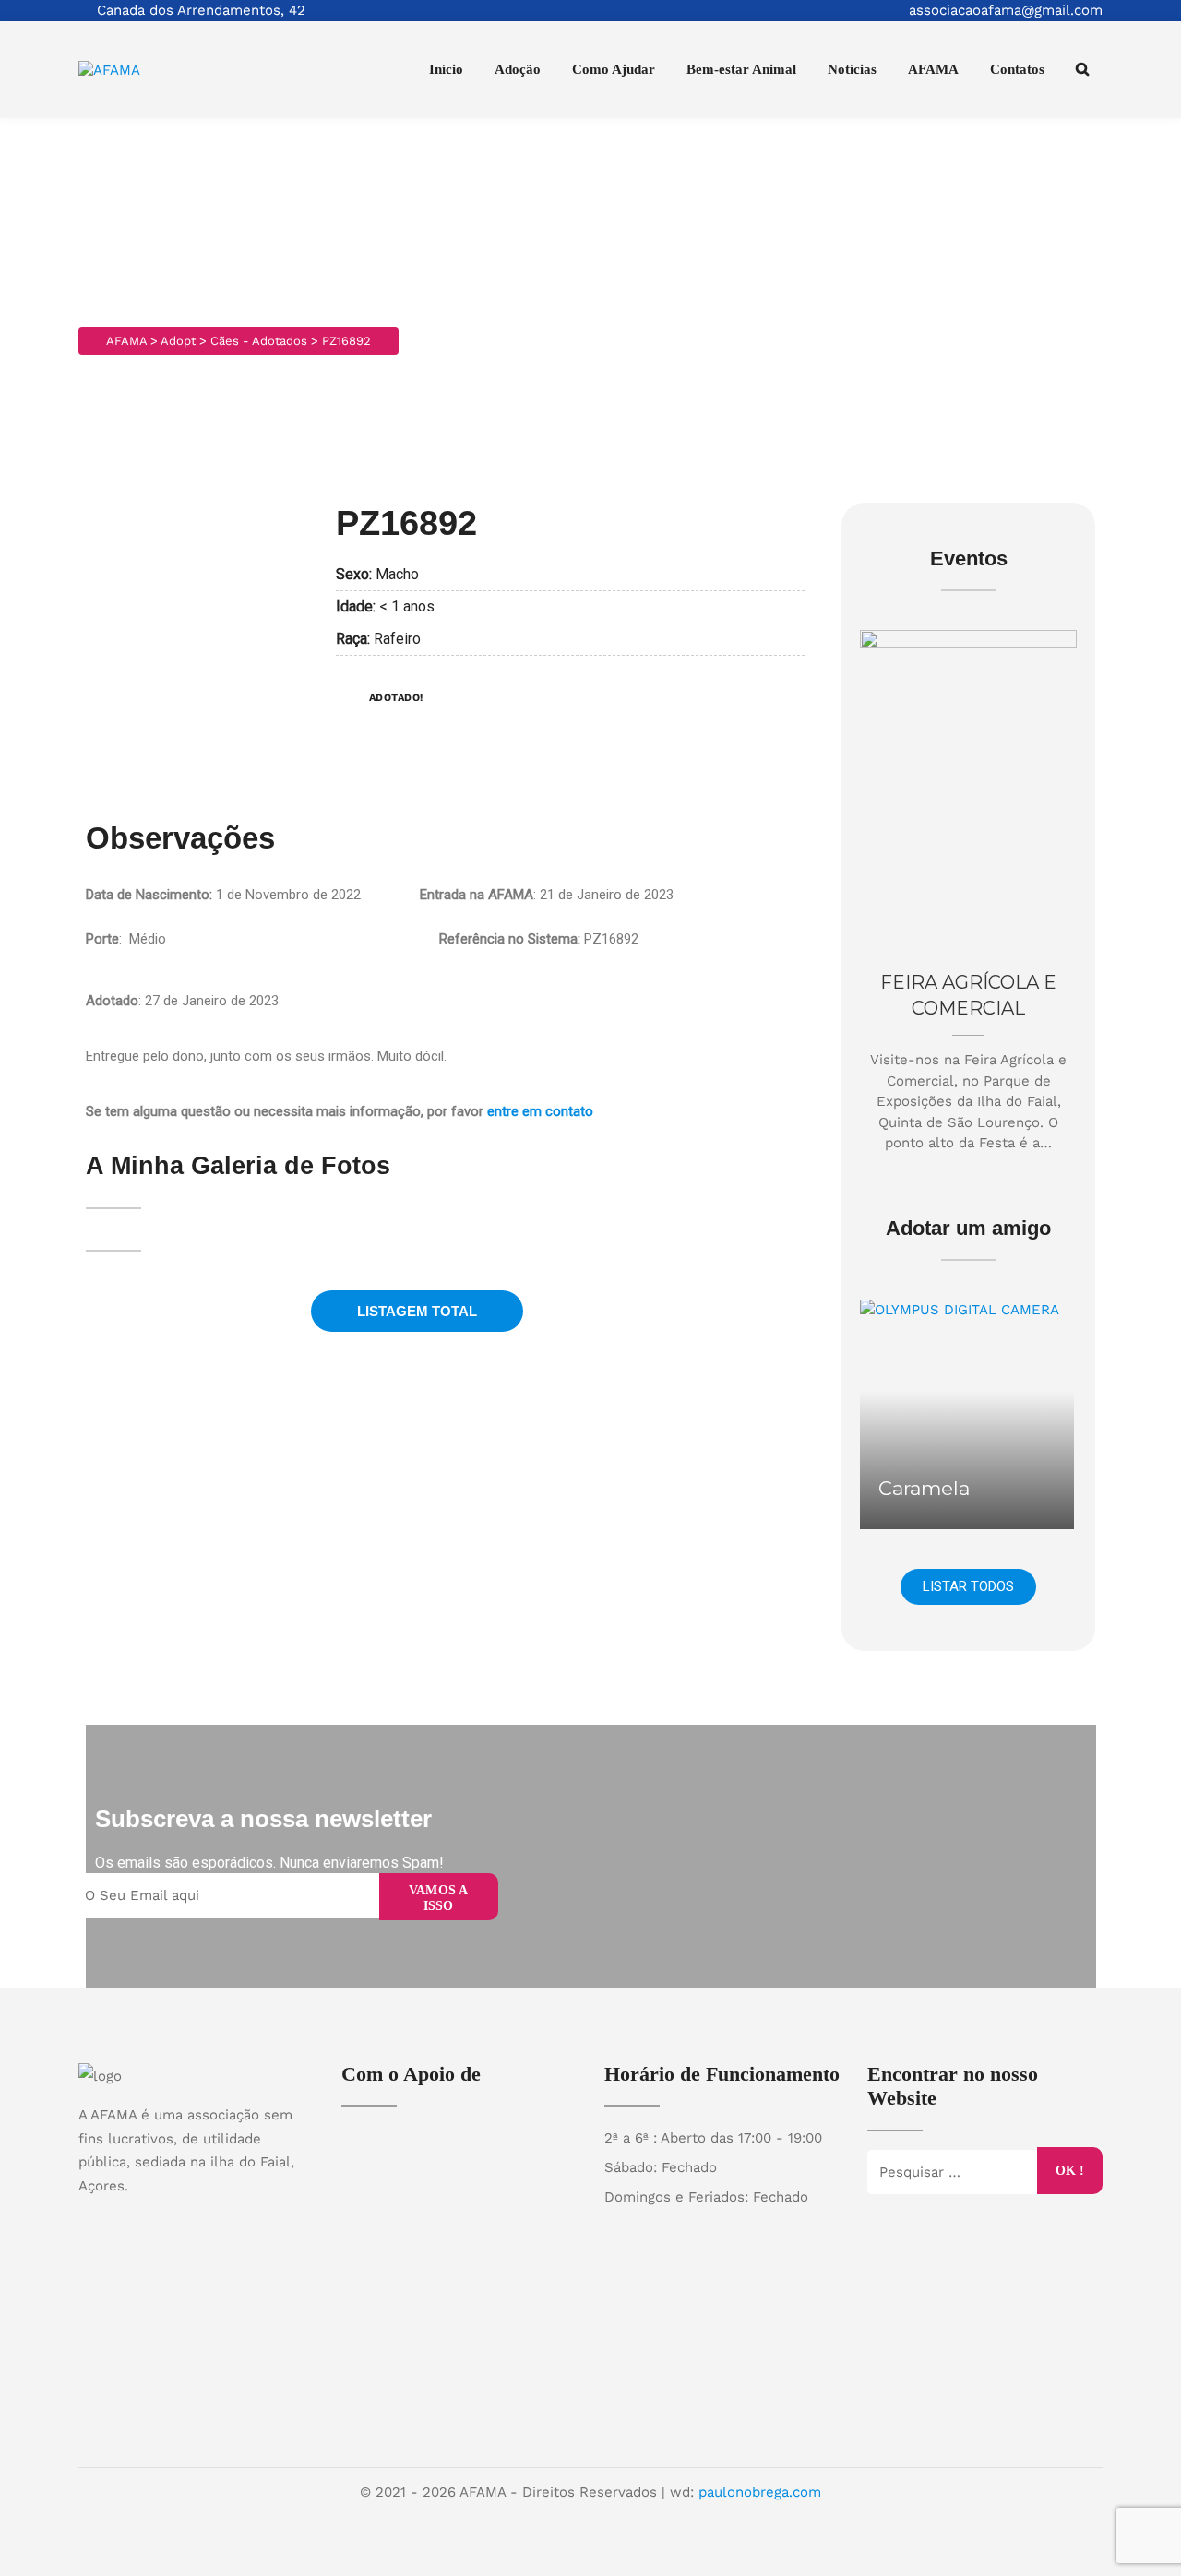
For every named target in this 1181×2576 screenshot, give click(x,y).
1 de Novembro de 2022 (288, 895)
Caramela (924, 1488)
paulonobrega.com (760, 2492)
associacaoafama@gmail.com (1006, 10)
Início (446, 69)
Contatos (1017, 69)
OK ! (1070, 2170)
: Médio (126, 939)
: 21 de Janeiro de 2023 (547, 895)
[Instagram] (214, 2218)
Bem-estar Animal (741, 69)
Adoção (518, 69)
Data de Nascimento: (151, 895)
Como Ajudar (614, 69)
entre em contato (540, 1111)
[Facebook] (178, 2218)
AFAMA (933, 69)
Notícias (852, 69)
